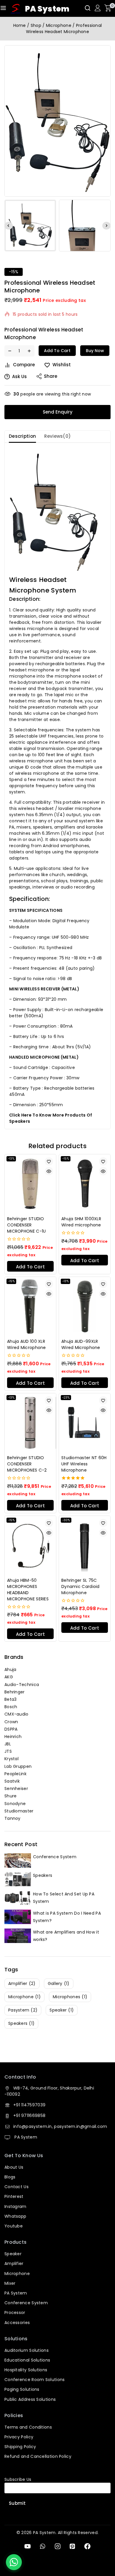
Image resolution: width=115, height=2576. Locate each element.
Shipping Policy (20, 2447)
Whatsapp (15, 2216)
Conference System (55, 1857)
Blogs (10, 2177)
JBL (8, 1744)
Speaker (13, 2254)
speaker (62, 2010)
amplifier (22, 1983)
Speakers (43, 1875)
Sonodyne (15, 1804)
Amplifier (14, 2263)
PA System (25, 2137)
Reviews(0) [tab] (57, 436)
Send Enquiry (58, 412)
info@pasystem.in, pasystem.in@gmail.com (60, 2126)
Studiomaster (19, 1811)
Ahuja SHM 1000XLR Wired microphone (81, 1222)
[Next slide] (106, 226)
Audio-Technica (22, 1685)
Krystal (11, 1759)
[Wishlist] (49, 1161)
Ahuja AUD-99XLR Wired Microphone (81, 1344)
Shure (11, 1796)
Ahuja (10, 1669)
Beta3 (11, 1699)
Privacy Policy (19, 2437)
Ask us (19, 376)
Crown (11, 1722)
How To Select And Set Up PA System (64, 1898)
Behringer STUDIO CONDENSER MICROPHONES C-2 (27, 1464)
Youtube (14, 2226)
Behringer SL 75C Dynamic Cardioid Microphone (80, 1586)
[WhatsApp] (43, 2546)
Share (51, 376)
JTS (8, 1751)
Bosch (11, 1707)
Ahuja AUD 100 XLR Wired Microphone (27, 1344)
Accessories (17, 2323)
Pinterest (14, 2196)
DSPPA (11, 1729)
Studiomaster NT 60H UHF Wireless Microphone (84, 1464)
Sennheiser (16, 1789)
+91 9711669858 (29, 2116)
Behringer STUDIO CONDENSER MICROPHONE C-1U (27, 1225)
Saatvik (12, 1781)
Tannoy (13, 1818)
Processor (15, 2313)
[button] (30, 226)
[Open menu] (3, 8)
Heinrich (13, 1737)
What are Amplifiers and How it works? (66, 1936)
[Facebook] (87, 2546)
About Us (14, 2167)
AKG (9, 1677)
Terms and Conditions (28, 2427)
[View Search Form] (88, 8)
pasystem (23, 2010)
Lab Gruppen (18, 1766)
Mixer (10, 2283)
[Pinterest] (72, 2546)
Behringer (15, 1692)
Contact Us (17, 2187)
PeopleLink (15, 1774)
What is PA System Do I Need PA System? (67, 1917)
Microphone (17, 2274)
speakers (21, 2023)
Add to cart (57, 351)
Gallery (59, 1983)
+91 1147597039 (29, 2105)
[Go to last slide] (9, 226)
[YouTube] (28, 2546)
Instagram (15, 2206)
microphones (70, 1997)
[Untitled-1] (57, 121)
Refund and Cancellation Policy (38, 2456)
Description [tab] (22, 436)
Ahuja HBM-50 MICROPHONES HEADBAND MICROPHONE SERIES (28, 1590)
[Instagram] (57, 2546)
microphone (24, 1997)
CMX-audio (17, 1714)
